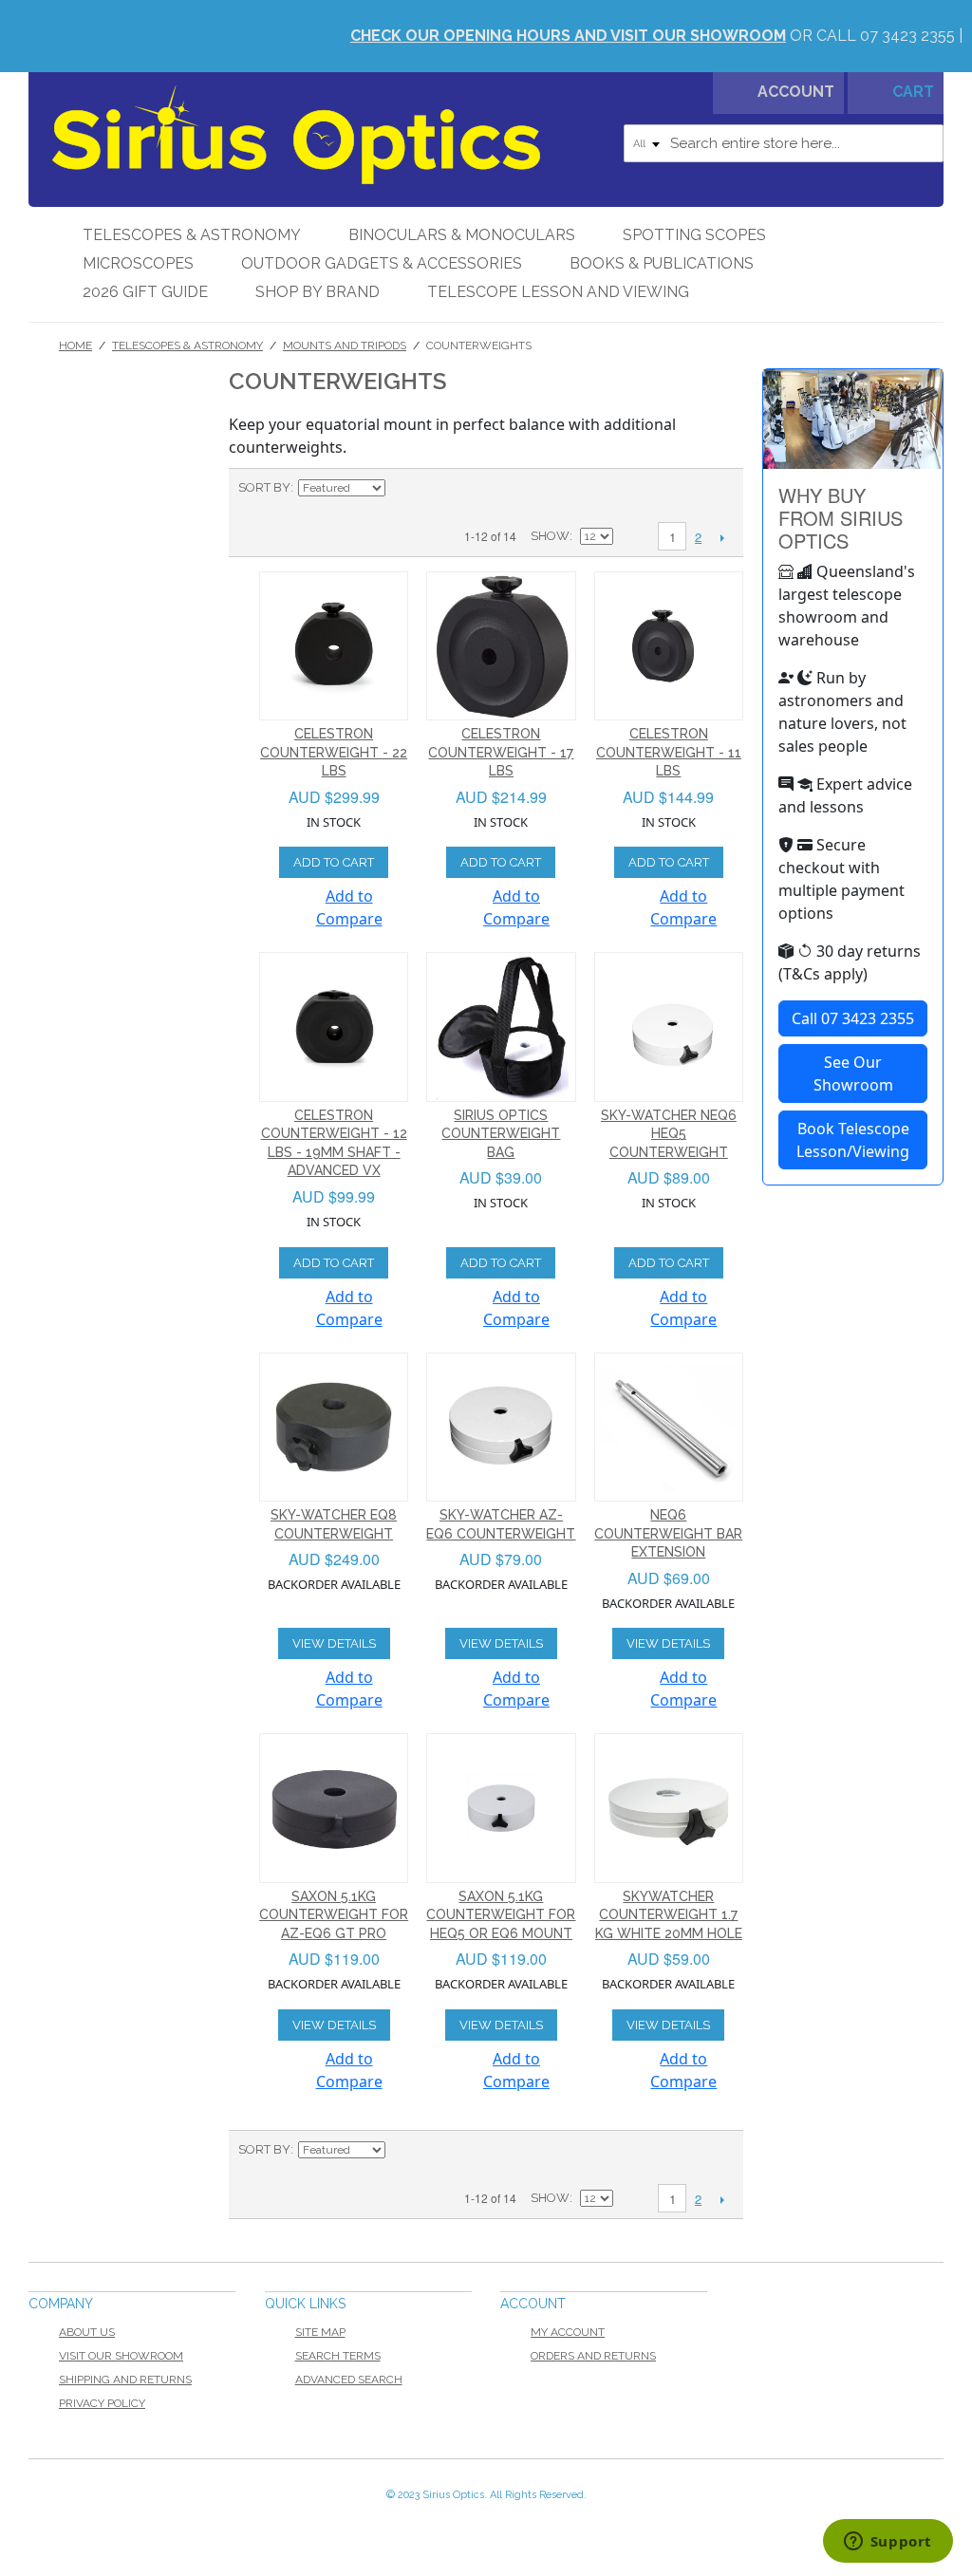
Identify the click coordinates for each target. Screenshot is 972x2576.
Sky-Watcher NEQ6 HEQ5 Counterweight (669, 1134)
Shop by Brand (318, 292)
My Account (568, 2332)
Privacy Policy (102, 2403)
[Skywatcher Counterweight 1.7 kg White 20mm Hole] (669, 1808)
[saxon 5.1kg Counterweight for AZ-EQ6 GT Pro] (334, 1808)
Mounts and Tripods (345, 345)
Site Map (320, 2332)
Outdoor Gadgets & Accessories (382, 263)
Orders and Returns (593, 2356)
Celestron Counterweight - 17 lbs (501, 752)
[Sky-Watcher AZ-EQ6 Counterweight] (501, 1428)
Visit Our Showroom (121, 2356)
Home (75, 345)
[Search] (925, 143)
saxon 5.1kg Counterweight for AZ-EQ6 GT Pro (334, 1915)
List (469, 488)
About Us (87, 2332)
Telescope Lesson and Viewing (558, 292)
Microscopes (138, 263)
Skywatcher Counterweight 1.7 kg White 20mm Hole (669, 1915)
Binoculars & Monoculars (462, 235)
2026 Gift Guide (145, 292)
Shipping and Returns (125, 2380)
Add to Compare (349, 907)
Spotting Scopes (694, 235)
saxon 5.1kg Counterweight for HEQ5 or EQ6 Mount (501, 1915)
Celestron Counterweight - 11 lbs (669, 752)
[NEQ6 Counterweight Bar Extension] (669, 1428)
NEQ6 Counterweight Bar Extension (668, 1533)
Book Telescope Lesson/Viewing (853, 1140)
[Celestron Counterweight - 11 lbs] (669, 646)
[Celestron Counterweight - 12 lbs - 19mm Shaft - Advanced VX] (334, 1027)
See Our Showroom (853, 1073)
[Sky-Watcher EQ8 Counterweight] (334, 1428)
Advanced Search (349, 2380)
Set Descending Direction (402, 488)
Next (722, 537)
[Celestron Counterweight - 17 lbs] (501, 646)
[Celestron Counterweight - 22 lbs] (334, 646)
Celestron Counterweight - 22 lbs (334, 752)
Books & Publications (662, 263)
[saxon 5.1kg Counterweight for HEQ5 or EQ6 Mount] (501, 1808)
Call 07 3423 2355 (853, 1018)
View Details (334, 1643)
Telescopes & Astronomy (192, 235)
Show (550, 536)
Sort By (264, 487)
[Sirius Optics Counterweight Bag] (501, 1027)
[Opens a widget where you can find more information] (888, 2543)
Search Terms (338, 2356)
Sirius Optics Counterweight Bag (501, 1134)
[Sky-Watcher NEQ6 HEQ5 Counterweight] (669, 1027)
